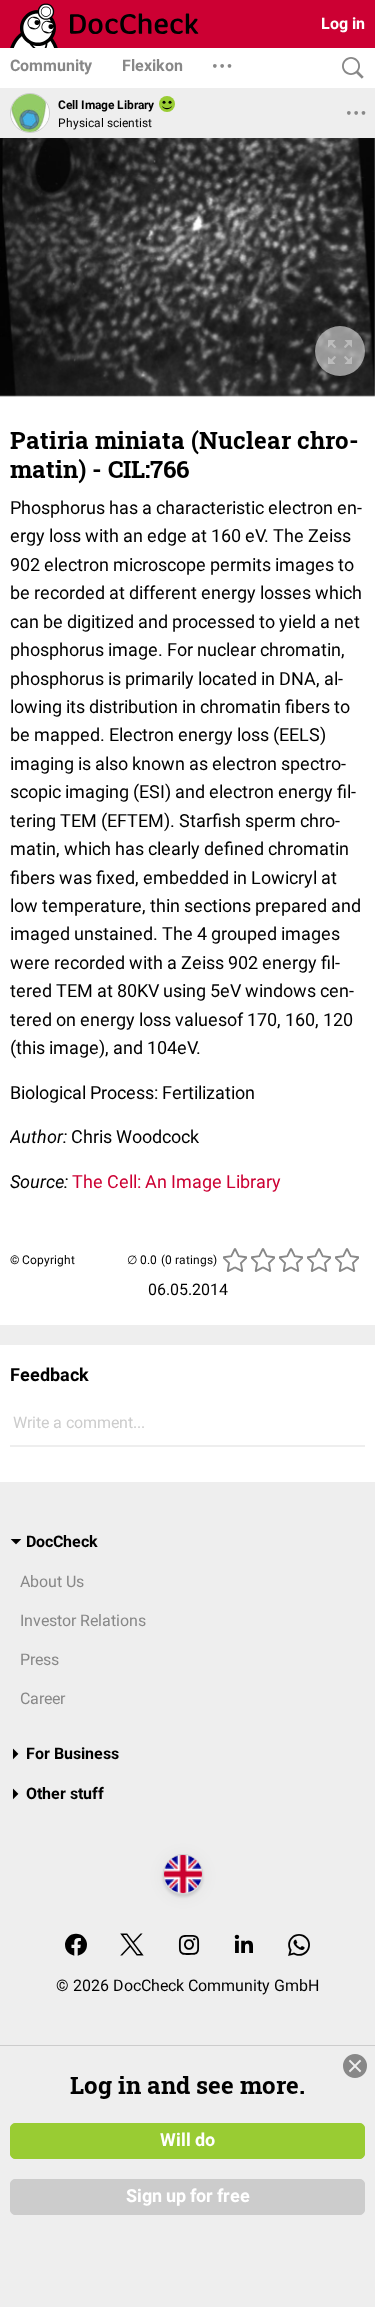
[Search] (348, 68)
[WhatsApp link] (299, 1946)
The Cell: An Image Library (176, 1181)
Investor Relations (83, 1620)
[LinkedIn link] (244, 1946)
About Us (52, 1581)
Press (39, 1659)
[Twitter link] (132, 1946)
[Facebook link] (76, 1946)
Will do (187, 2140)
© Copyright (42, 1260)
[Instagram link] (189, 1946)
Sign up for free (188, 2196)
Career (42, 1698)
